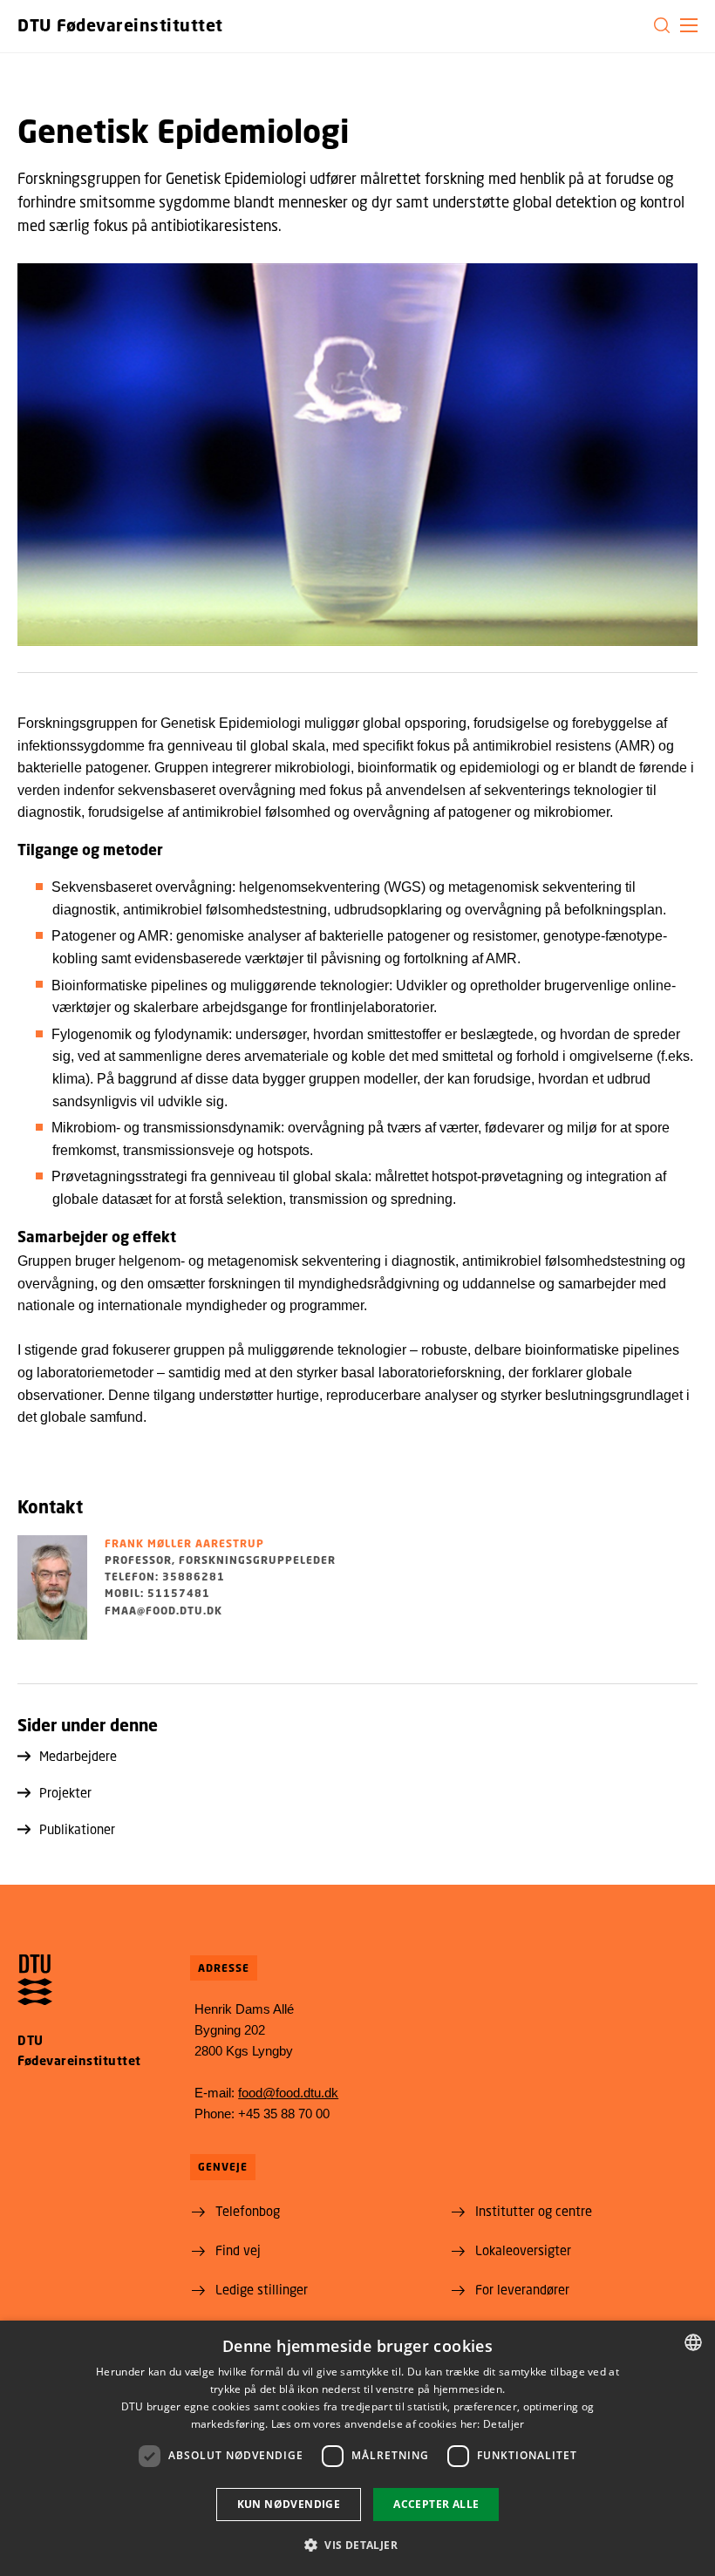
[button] (689, 25)
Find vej (238, 2250)
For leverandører (522, 2289)
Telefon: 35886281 (165, 1577)
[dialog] (357, 2448)
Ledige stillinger (262, 2289)
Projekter (65, 1792)
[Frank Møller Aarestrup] (52, 1587)
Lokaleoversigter (523, 2250)
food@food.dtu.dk (288, 2093)
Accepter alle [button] (436, 2504)
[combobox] (693, 2342)
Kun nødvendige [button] (289, 2504)
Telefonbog (248, 2211)
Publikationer (77, 1829)
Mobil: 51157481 (157, 1593)
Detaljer (504, 2424)
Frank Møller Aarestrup (184, 1543)
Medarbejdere (78, 1756)
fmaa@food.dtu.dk (163, 1611)
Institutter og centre (534, 2211)
